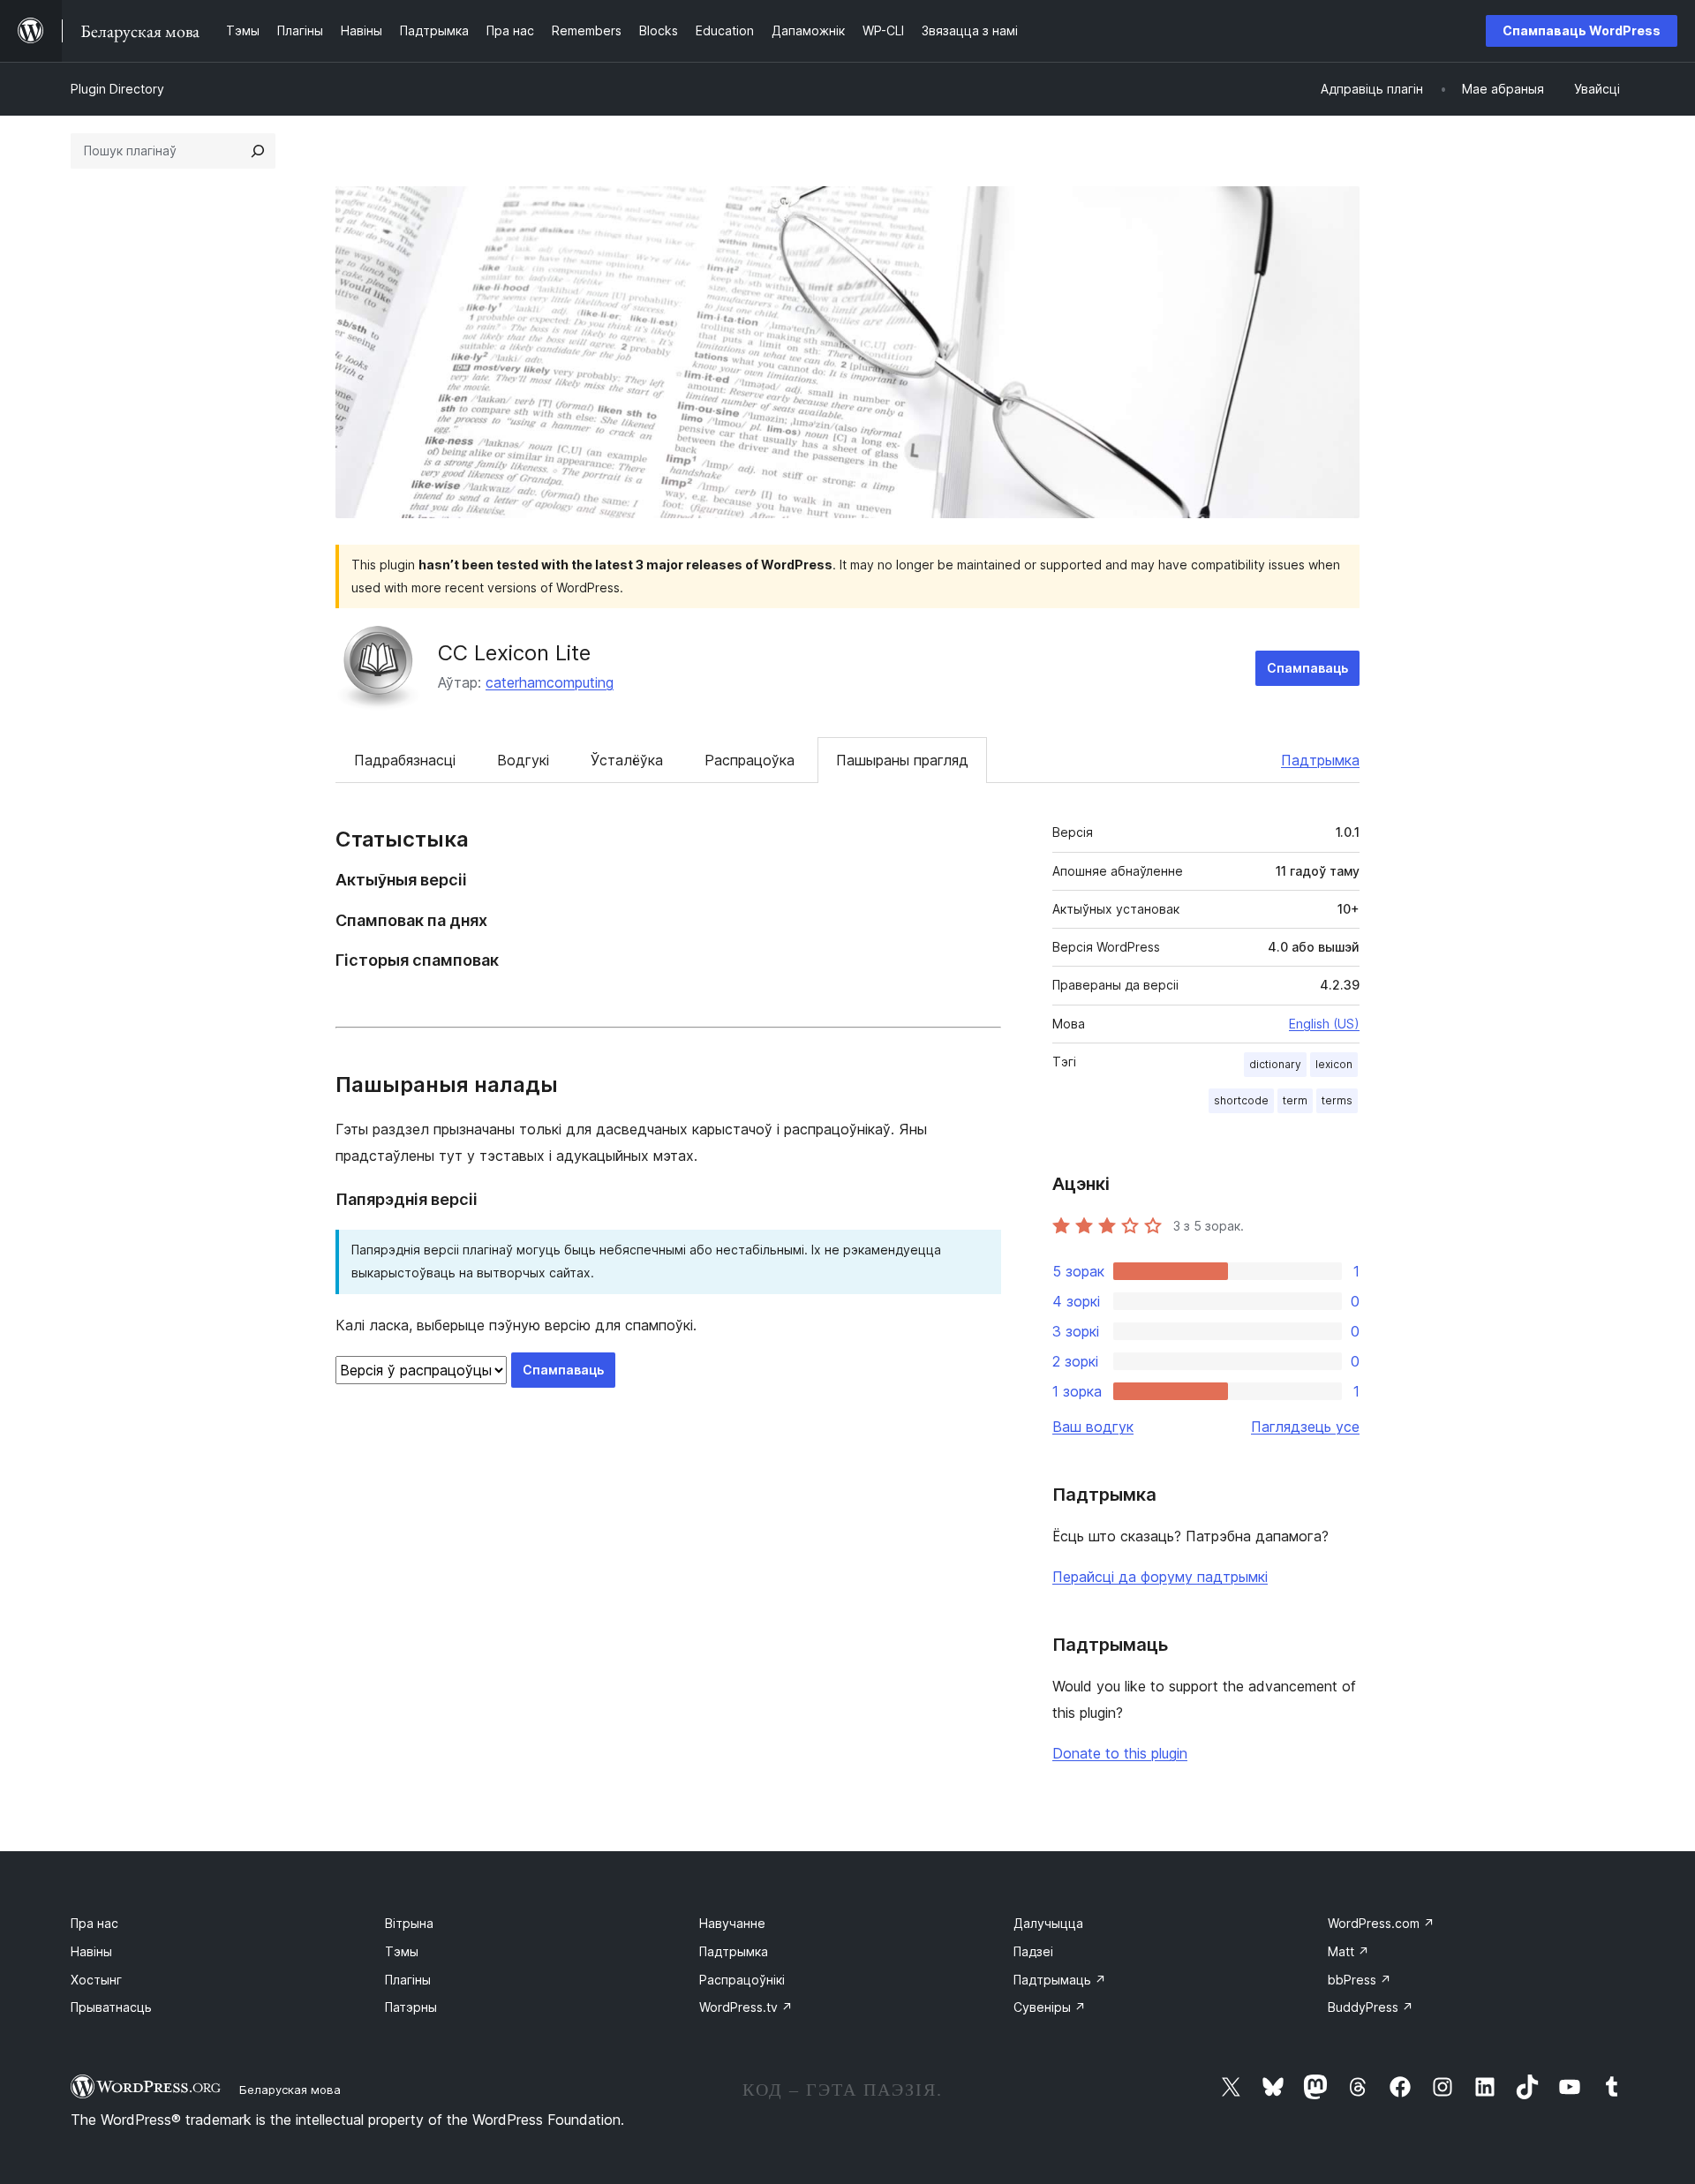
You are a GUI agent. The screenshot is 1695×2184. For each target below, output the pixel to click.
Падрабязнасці (405, 760)
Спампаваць (1307, 668)
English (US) (1324, 1024)
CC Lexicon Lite (514, 653)
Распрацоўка (750, 760)
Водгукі (523, 760)
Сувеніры (1050, 2007)
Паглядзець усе (1305, 1427)
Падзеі (1033, 1951)
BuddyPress (1371, 2007)
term (1295, 1100)
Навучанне (732, 1923)
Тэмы (402, 1951)
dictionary (1275, 1064)
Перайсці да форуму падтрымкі (1160, 1577)
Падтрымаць (1060, 1980)
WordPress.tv (746, 2007)
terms (1337, 1100)
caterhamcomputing (550, 682)
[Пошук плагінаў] (258, 151)
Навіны (91, 1951)
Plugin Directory (117, 89)
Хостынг (96, 1980)
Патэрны (411, 2007)
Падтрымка (1320, 760)
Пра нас (94, 1923)
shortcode (1241, 1100)
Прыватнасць (111, 2007)
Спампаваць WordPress (1582, 30)
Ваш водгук (1093, 1427)
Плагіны (408, 1980)
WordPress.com (1381, 1923)
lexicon (1334, 1064)
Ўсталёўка (627, 760)
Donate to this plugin (1120, 1753)
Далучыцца (1048, 1923)
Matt (1348, 1951)
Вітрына (409, 1923)
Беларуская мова (290, 2090)
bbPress (1360, 1980)
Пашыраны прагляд (902, 760)
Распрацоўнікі (742, 1980)
